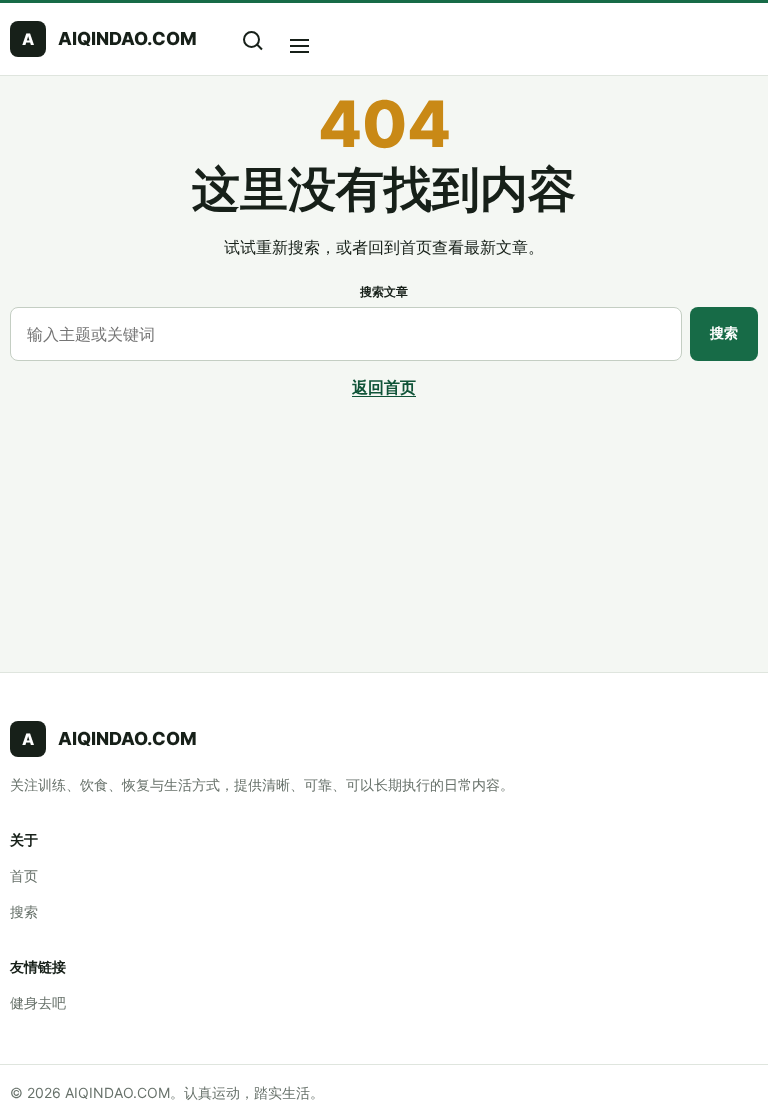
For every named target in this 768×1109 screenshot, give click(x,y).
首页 (24, 875)
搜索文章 (384, 291)
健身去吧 (38, 1002)
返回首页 (384, 387)
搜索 (724, 332)
